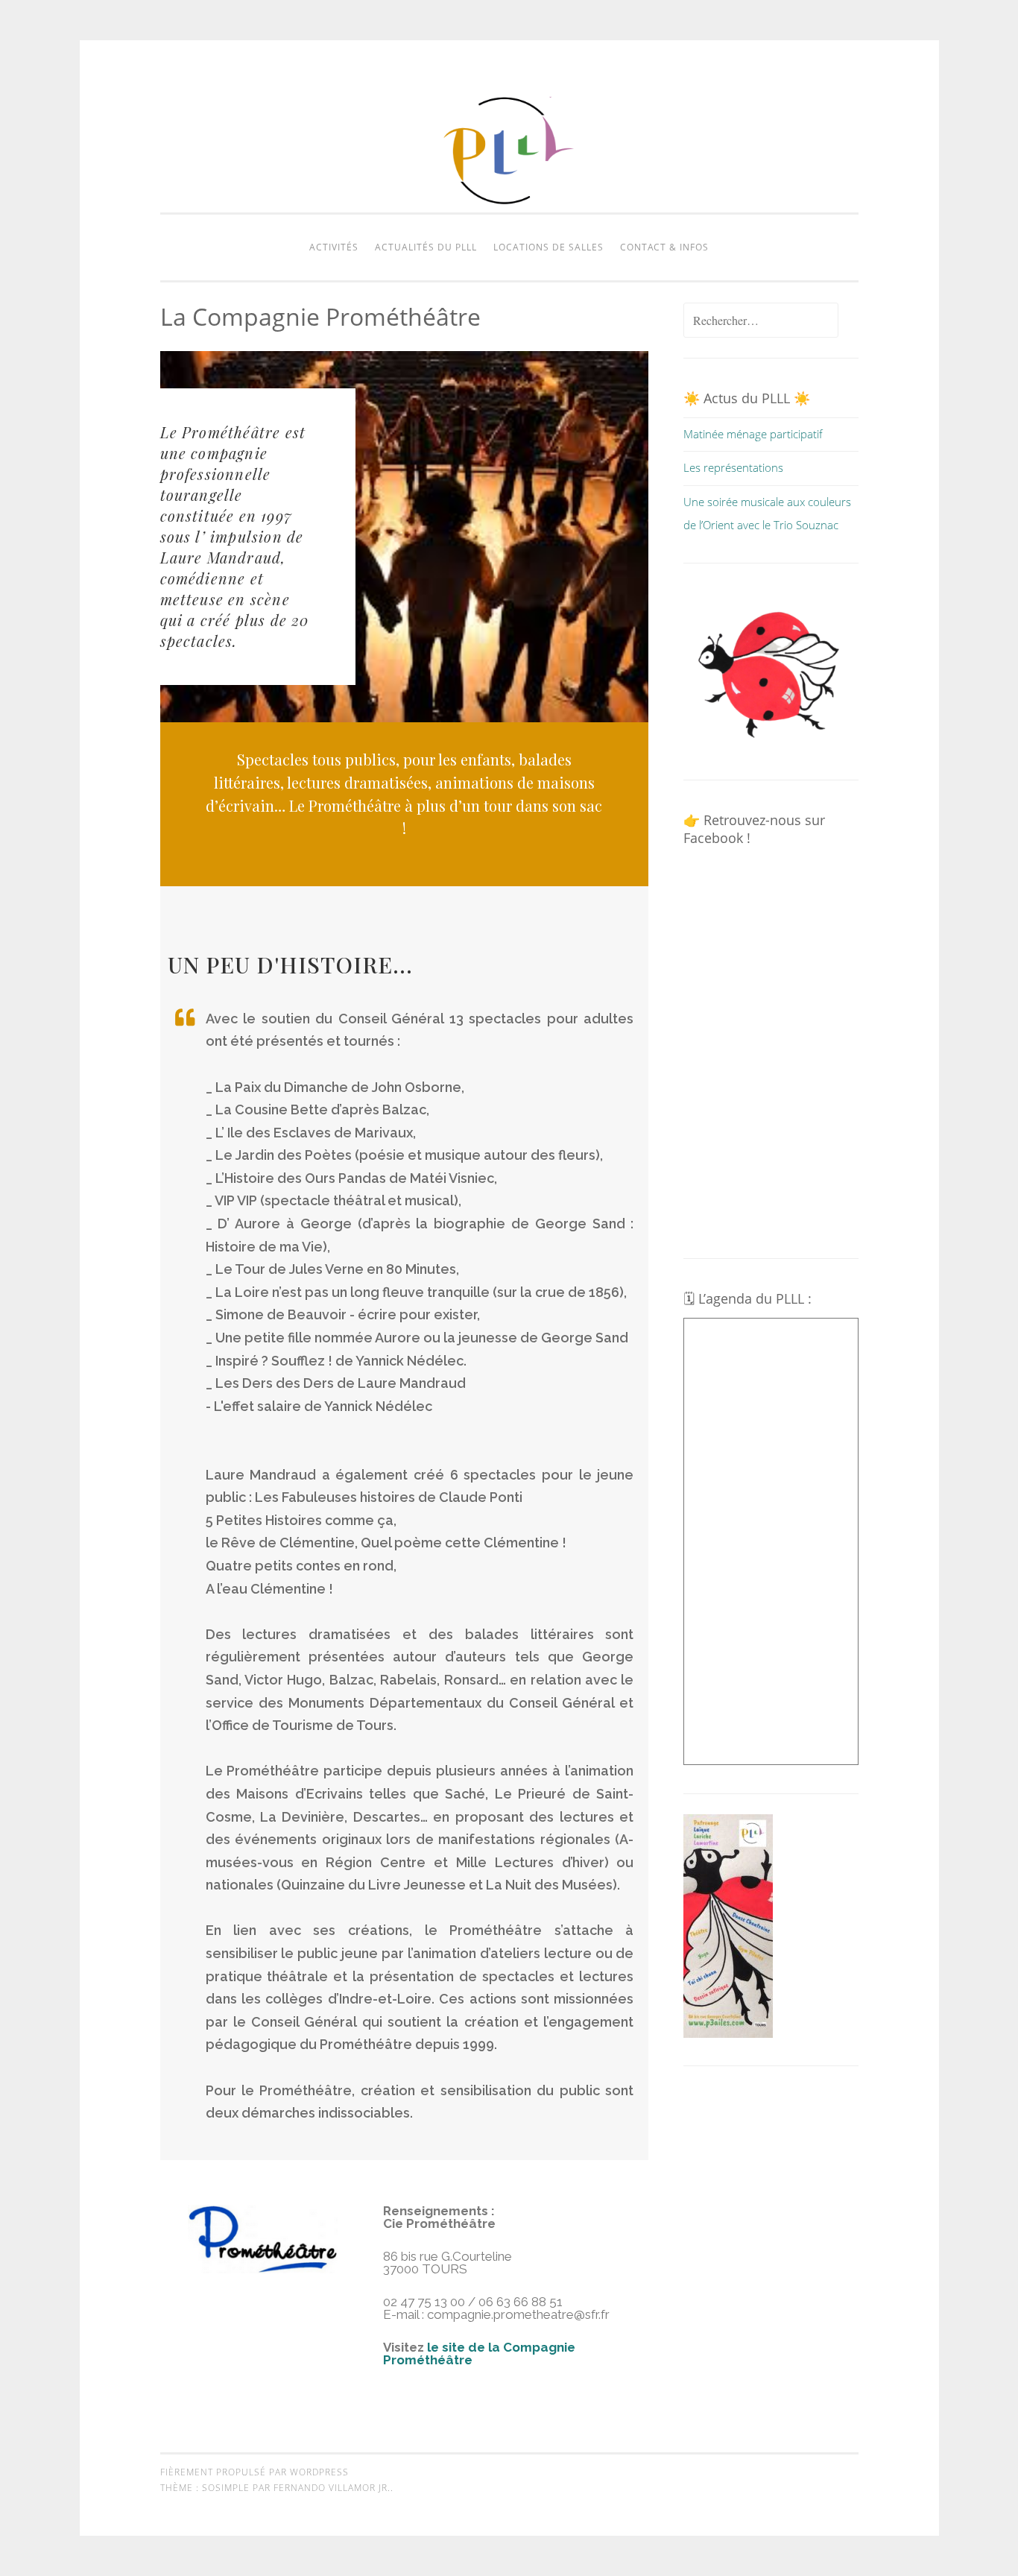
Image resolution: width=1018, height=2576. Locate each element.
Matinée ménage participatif (753, 434)
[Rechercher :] (761, 321)
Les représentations (733, 467)
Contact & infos (664, 247)
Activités (334, 247)
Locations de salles (548, 247)
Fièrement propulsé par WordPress (255, 2472)
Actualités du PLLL (426, 247)
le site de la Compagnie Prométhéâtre (479, 2354)
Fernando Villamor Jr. (332, 2488)
